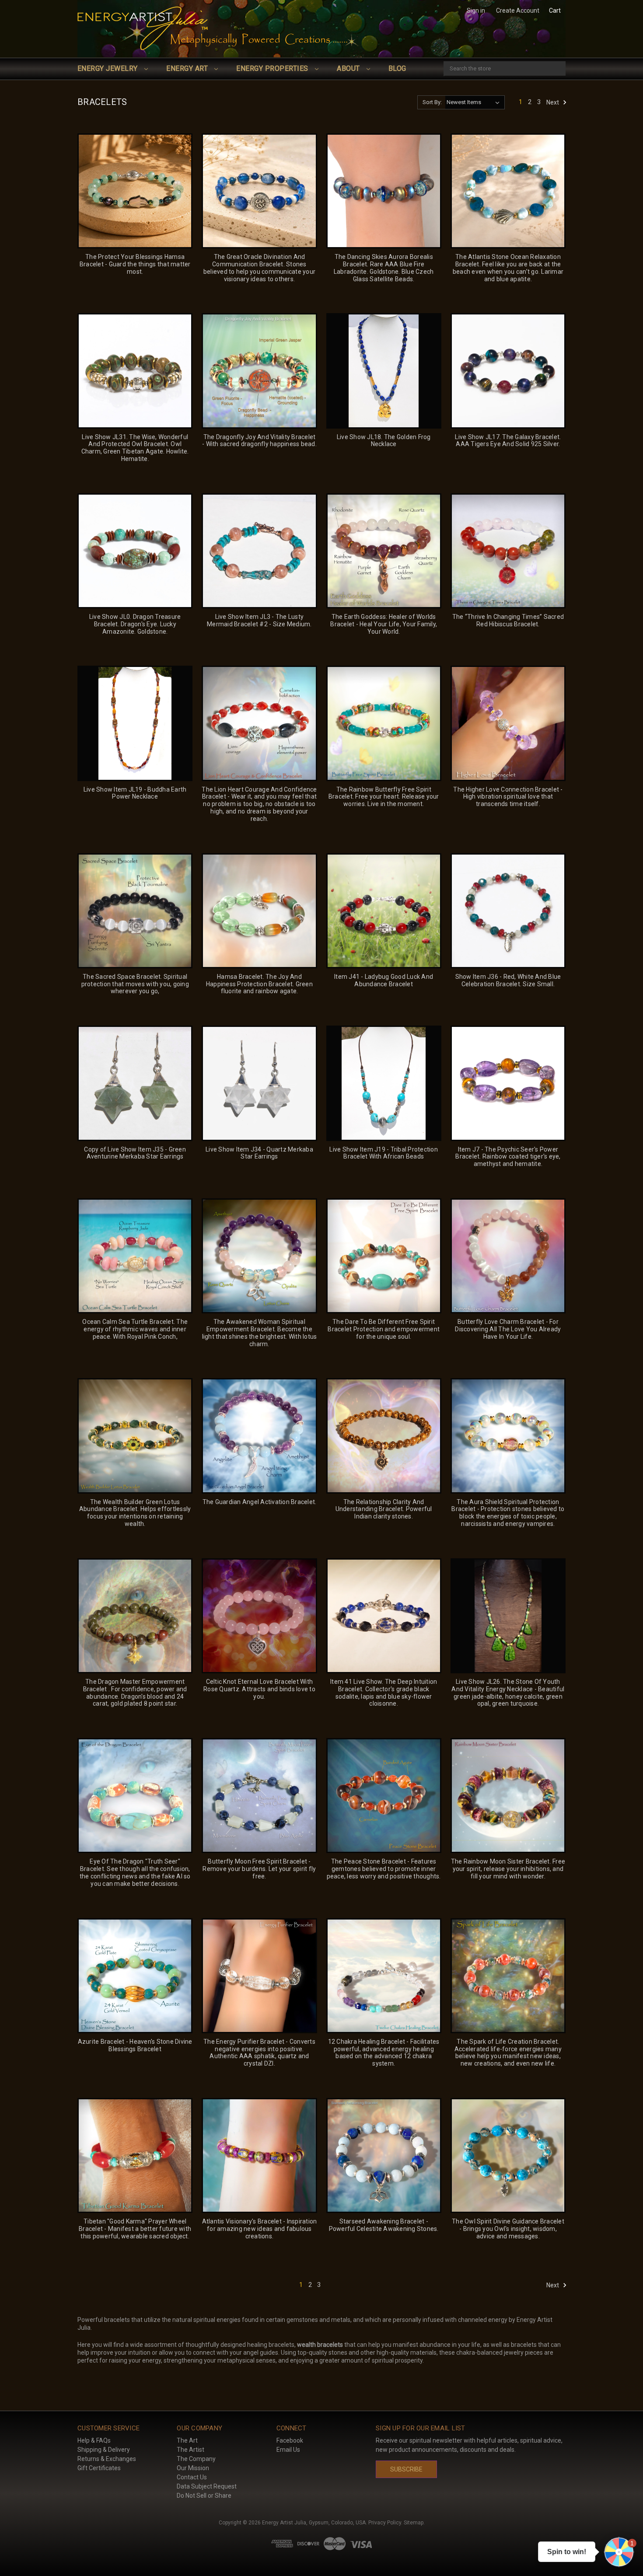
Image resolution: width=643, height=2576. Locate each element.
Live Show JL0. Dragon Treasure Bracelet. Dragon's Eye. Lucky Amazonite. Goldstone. (135, 624)
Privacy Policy (385, 2523)
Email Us (288, 2450)
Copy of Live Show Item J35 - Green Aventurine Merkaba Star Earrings (135, 1153)
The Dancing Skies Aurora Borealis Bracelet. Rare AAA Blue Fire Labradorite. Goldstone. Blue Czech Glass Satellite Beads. (384, 268)
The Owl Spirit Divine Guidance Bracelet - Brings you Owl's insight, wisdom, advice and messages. (508, 2229)
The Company (196, 2459)
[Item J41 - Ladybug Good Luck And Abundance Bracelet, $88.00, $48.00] (384, 911)
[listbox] (475, 102)
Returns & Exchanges (107, 2459)
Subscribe (406, 2469)
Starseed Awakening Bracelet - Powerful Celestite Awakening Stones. (384, 2225)
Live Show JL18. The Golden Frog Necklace (384, 441)
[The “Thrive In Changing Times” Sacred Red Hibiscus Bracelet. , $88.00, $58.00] (508, 551)
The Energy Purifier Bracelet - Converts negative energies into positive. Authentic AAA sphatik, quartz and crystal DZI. (259, 2052)
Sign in (476, 10)
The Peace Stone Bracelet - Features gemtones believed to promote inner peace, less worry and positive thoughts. (384, 1869)
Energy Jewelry (108, 68)
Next (553, 102)
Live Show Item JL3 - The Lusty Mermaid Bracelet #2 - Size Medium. (259, 620)
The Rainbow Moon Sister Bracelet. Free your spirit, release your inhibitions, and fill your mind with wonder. (508, 1869)
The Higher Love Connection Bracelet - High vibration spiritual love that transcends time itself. (508, 797)
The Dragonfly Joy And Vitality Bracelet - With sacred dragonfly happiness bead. (259, 441)
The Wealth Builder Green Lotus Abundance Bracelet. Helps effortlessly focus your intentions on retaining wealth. (135, 1513)
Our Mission (193, 2468)
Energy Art (188, 68)
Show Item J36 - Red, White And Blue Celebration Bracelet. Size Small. (508, 980)
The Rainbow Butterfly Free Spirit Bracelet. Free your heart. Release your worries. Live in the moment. (384, 797)
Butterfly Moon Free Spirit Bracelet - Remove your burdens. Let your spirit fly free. (259, 1869)
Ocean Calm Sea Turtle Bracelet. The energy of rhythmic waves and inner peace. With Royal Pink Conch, (135, 1329)
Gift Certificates (99, 2468)
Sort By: (432, 102)
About (349, 68)
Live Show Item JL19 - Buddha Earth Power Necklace (135, 793)
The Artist (190, 2450)
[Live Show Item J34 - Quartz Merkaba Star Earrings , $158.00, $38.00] (259, 1083)
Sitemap (414, 2523)
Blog (397, 68)
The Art (187, 2440)
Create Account (518, 10)
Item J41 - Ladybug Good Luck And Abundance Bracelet (384, 980)
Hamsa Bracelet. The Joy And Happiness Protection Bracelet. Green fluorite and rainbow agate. (259, 984)
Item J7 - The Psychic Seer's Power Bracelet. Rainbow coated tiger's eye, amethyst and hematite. (508, 1157)
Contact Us (192, 2477)
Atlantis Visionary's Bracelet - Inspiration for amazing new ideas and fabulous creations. (259, 2229)
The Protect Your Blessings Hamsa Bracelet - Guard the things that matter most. (135, 264)
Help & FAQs (94, 2440)
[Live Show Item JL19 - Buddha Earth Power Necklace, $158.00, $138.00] (135, 723)
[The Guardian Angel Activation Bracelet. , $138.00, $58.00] (259, 1436)
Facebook (290, 2440)
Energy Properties (273, 68)
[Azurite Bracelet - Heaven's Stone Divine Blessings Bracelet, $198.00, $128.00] (135, 1976)
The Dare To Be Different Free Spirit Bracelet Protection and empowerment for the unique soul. (384, 1329)
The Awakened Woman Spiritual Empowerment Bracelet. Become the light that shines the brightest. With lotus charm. (259, 1333)
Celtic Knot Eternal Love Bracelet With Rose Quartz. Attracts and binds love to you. (259, 1689)
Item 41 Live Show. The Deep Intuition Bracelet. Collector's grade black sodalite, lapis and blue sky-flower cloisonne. (384, 1693)
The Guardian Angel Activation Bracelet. (260, 1502)
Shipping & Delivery (104, 2450)
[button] (619, 2552)
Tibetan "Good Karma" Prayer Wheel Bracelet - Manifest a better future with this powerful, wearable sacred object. (135, 2229)
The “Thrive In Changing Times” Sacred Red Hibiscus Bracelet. (508, 620)
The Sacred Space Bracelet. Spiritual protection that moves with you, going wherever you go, (135, 984)
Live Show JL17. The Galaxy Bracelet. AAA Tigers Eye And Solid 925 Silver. (508, 441)
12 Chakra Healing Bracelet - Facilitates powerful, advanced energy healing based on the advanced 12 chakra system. (384, 2052)
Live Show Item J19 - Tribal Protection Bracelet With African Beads (384, 1153)
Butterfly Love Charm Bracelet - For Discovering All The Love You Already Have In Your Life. (508, 1329)
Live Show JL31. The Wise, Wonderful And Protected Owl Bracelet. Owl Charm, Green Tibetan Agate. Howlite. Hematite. (135, 448)
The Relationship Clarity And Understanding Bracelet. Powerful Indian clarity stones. (384, 1509)
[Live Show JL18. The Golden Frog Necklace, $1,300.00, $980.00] (384, 371)
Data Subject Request (207, 2486)
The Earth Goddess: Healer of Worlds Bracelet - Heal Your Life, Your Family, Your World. (384, 624)
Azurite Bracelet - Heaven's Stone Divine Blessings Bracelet (135, 2045)
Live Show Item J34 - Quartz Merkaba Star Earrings (259, 1153)
